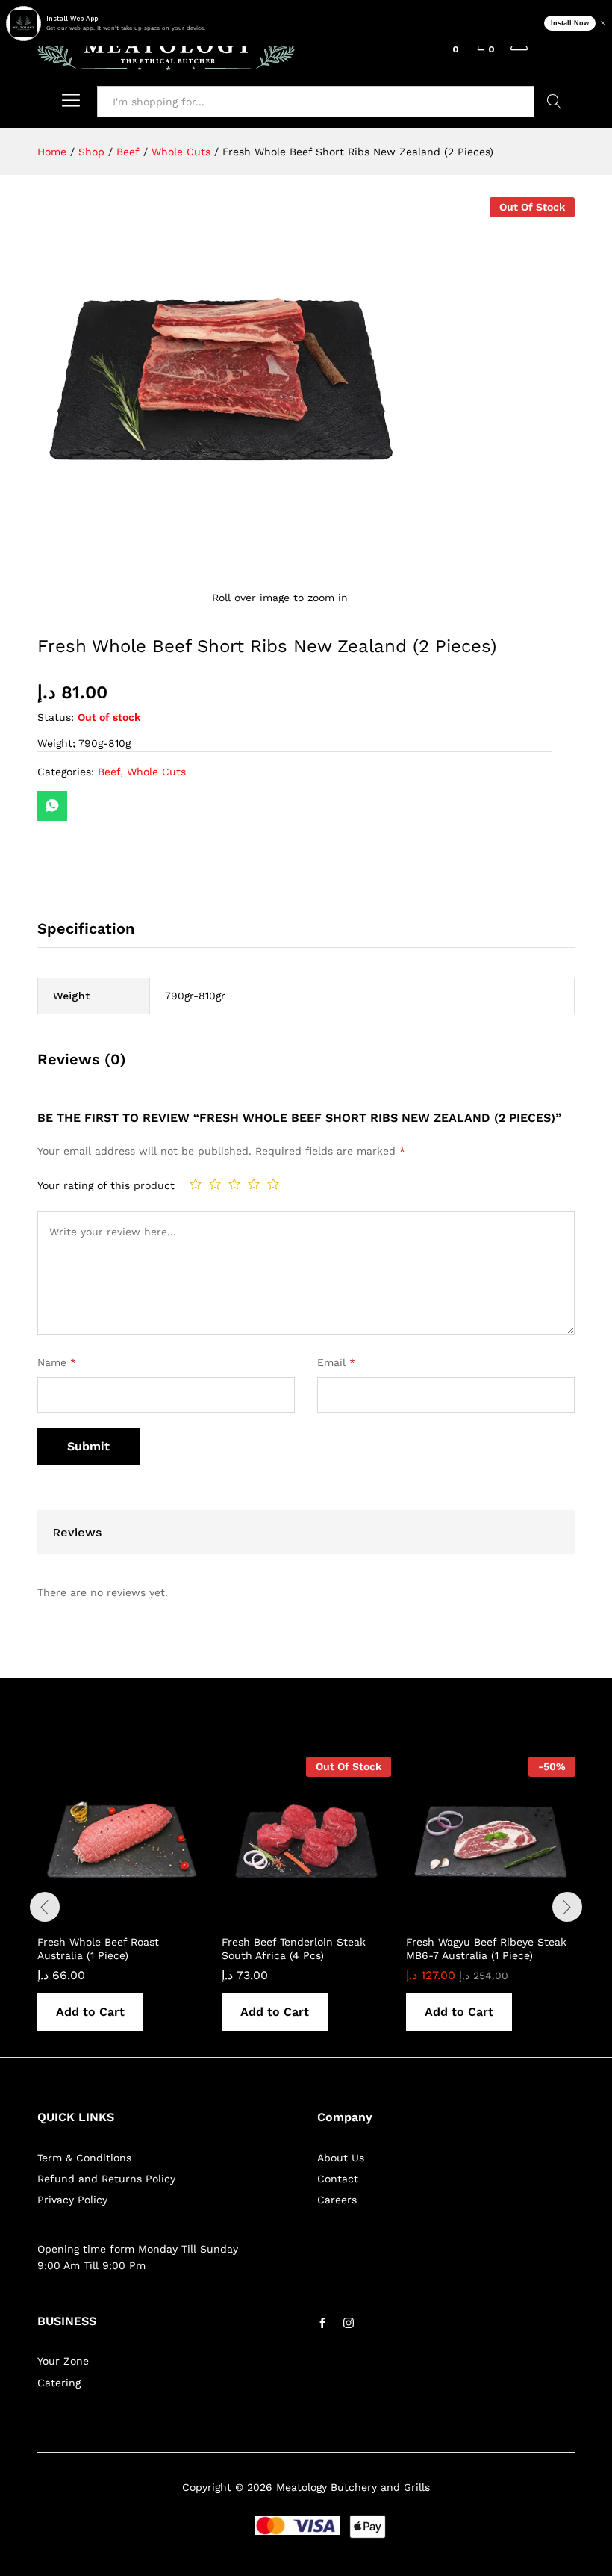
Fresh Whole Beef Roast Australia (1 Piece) (98, 1949)
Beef (109, 772)
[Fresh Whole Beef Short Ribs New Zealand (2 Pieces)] (52, 806)
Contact (338, 2179)
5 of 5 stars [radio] (273, 1184)
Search (554, 102)
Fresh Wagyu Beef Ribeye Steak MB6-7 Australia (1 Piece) (486, 1949)
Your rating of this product (106, 1185)
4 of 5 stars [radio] (254, 1184)
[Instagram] (349, 2324)
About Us (341, 2158)
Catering (59, 2383)
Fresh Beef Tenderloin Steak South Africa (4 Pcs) (294, 1949)
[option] (122, 1905)
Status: (56, 717)
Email (336, 1362)
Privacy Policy (72, 2200)
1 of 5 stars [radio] (196, 1184)
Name (57, 1362)
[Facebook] (322, 2324)
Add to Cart (90, 2012)
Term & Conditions (84, 2158)
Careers (337, 2200)
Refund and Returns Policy (106, 2179)
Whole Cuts (156, 772)
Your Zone (63, 2361)
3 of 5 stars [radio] (234, 1184)
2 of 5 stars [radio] (215, 1184)
